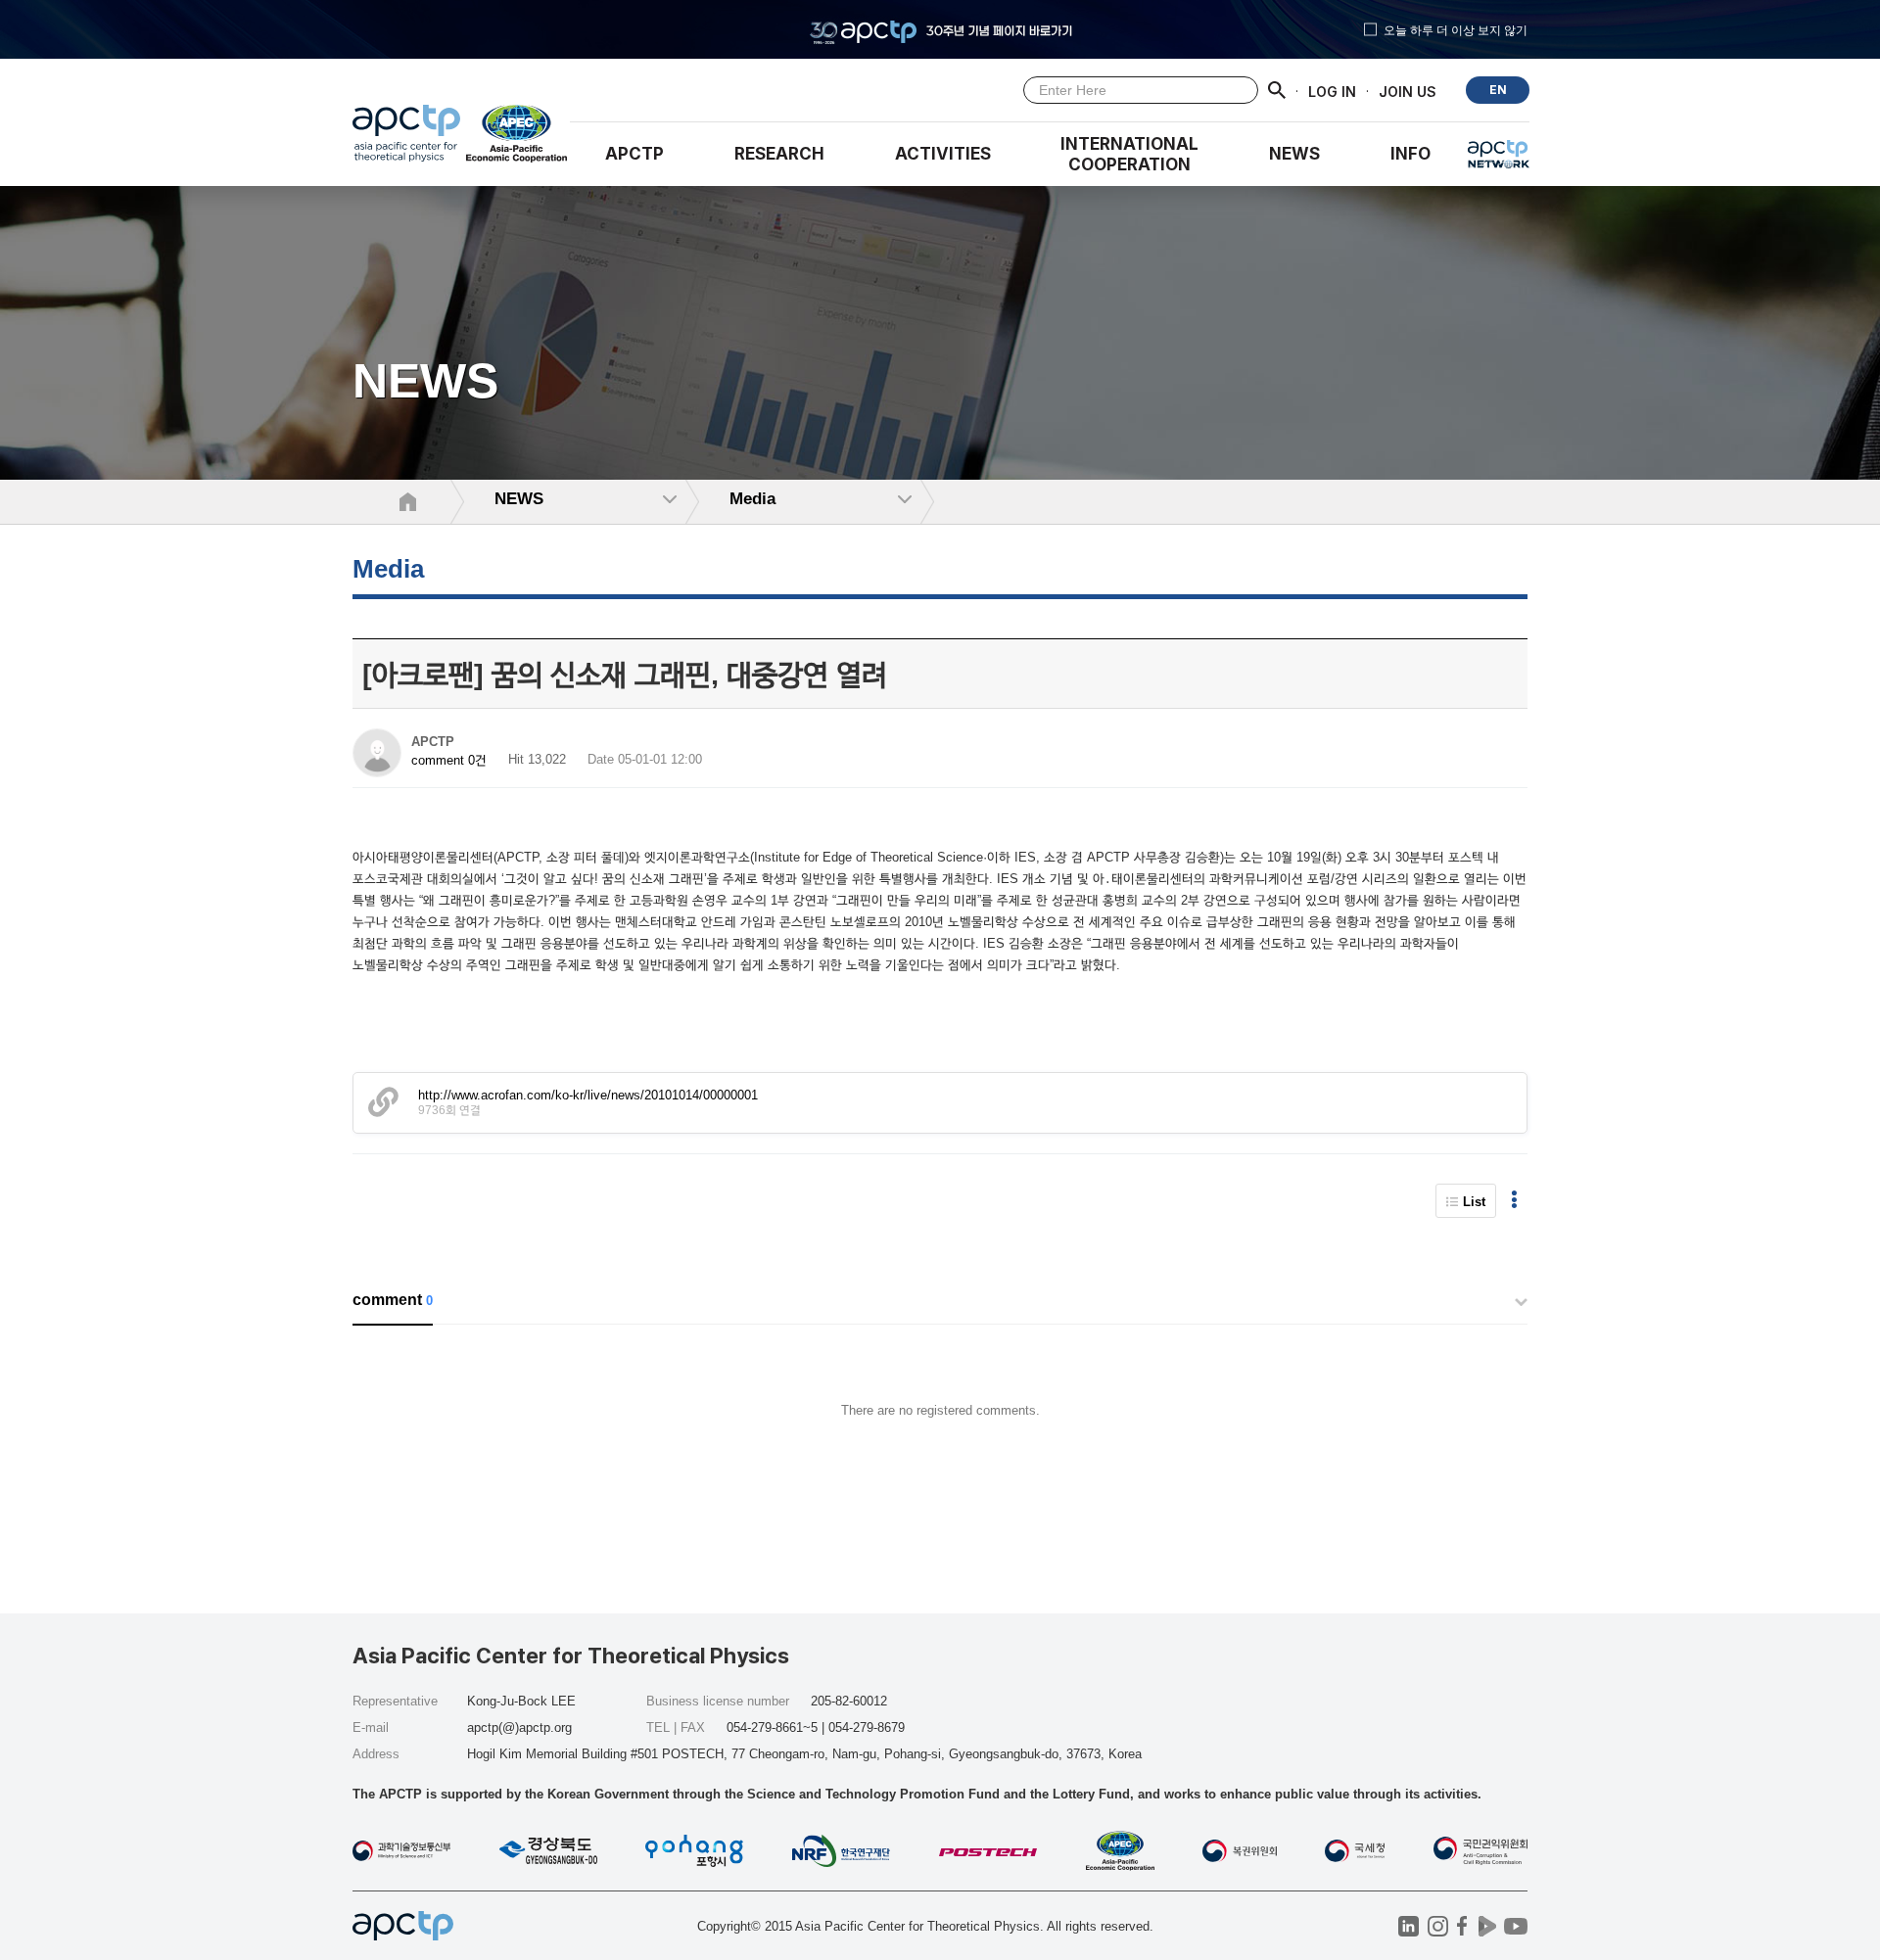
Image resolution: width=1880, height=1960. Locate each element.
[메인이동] (406, 138)
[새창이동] (517, 138)
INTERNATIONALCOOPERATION (1129, 154)
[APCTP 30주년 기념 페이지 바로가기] (940, 29)
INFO (1410, 154)
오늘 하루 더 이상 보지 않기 (1456, 29)
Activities (943, 154)
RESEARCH (779, 154)
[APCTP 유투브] (1515, 1926)
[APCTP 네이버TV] (1487, 1926)
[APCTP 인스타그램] (1438, 1926)
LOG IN (1332, 91)
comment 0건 (449, 760)
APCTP (634, 154)
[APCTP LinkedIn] (1409, 1926)
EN (1498, 90)
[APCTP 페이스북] (1462, 1926)
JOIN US (1408, 91)
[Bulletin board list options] (1514, 1201)
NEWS (1294, 154)
